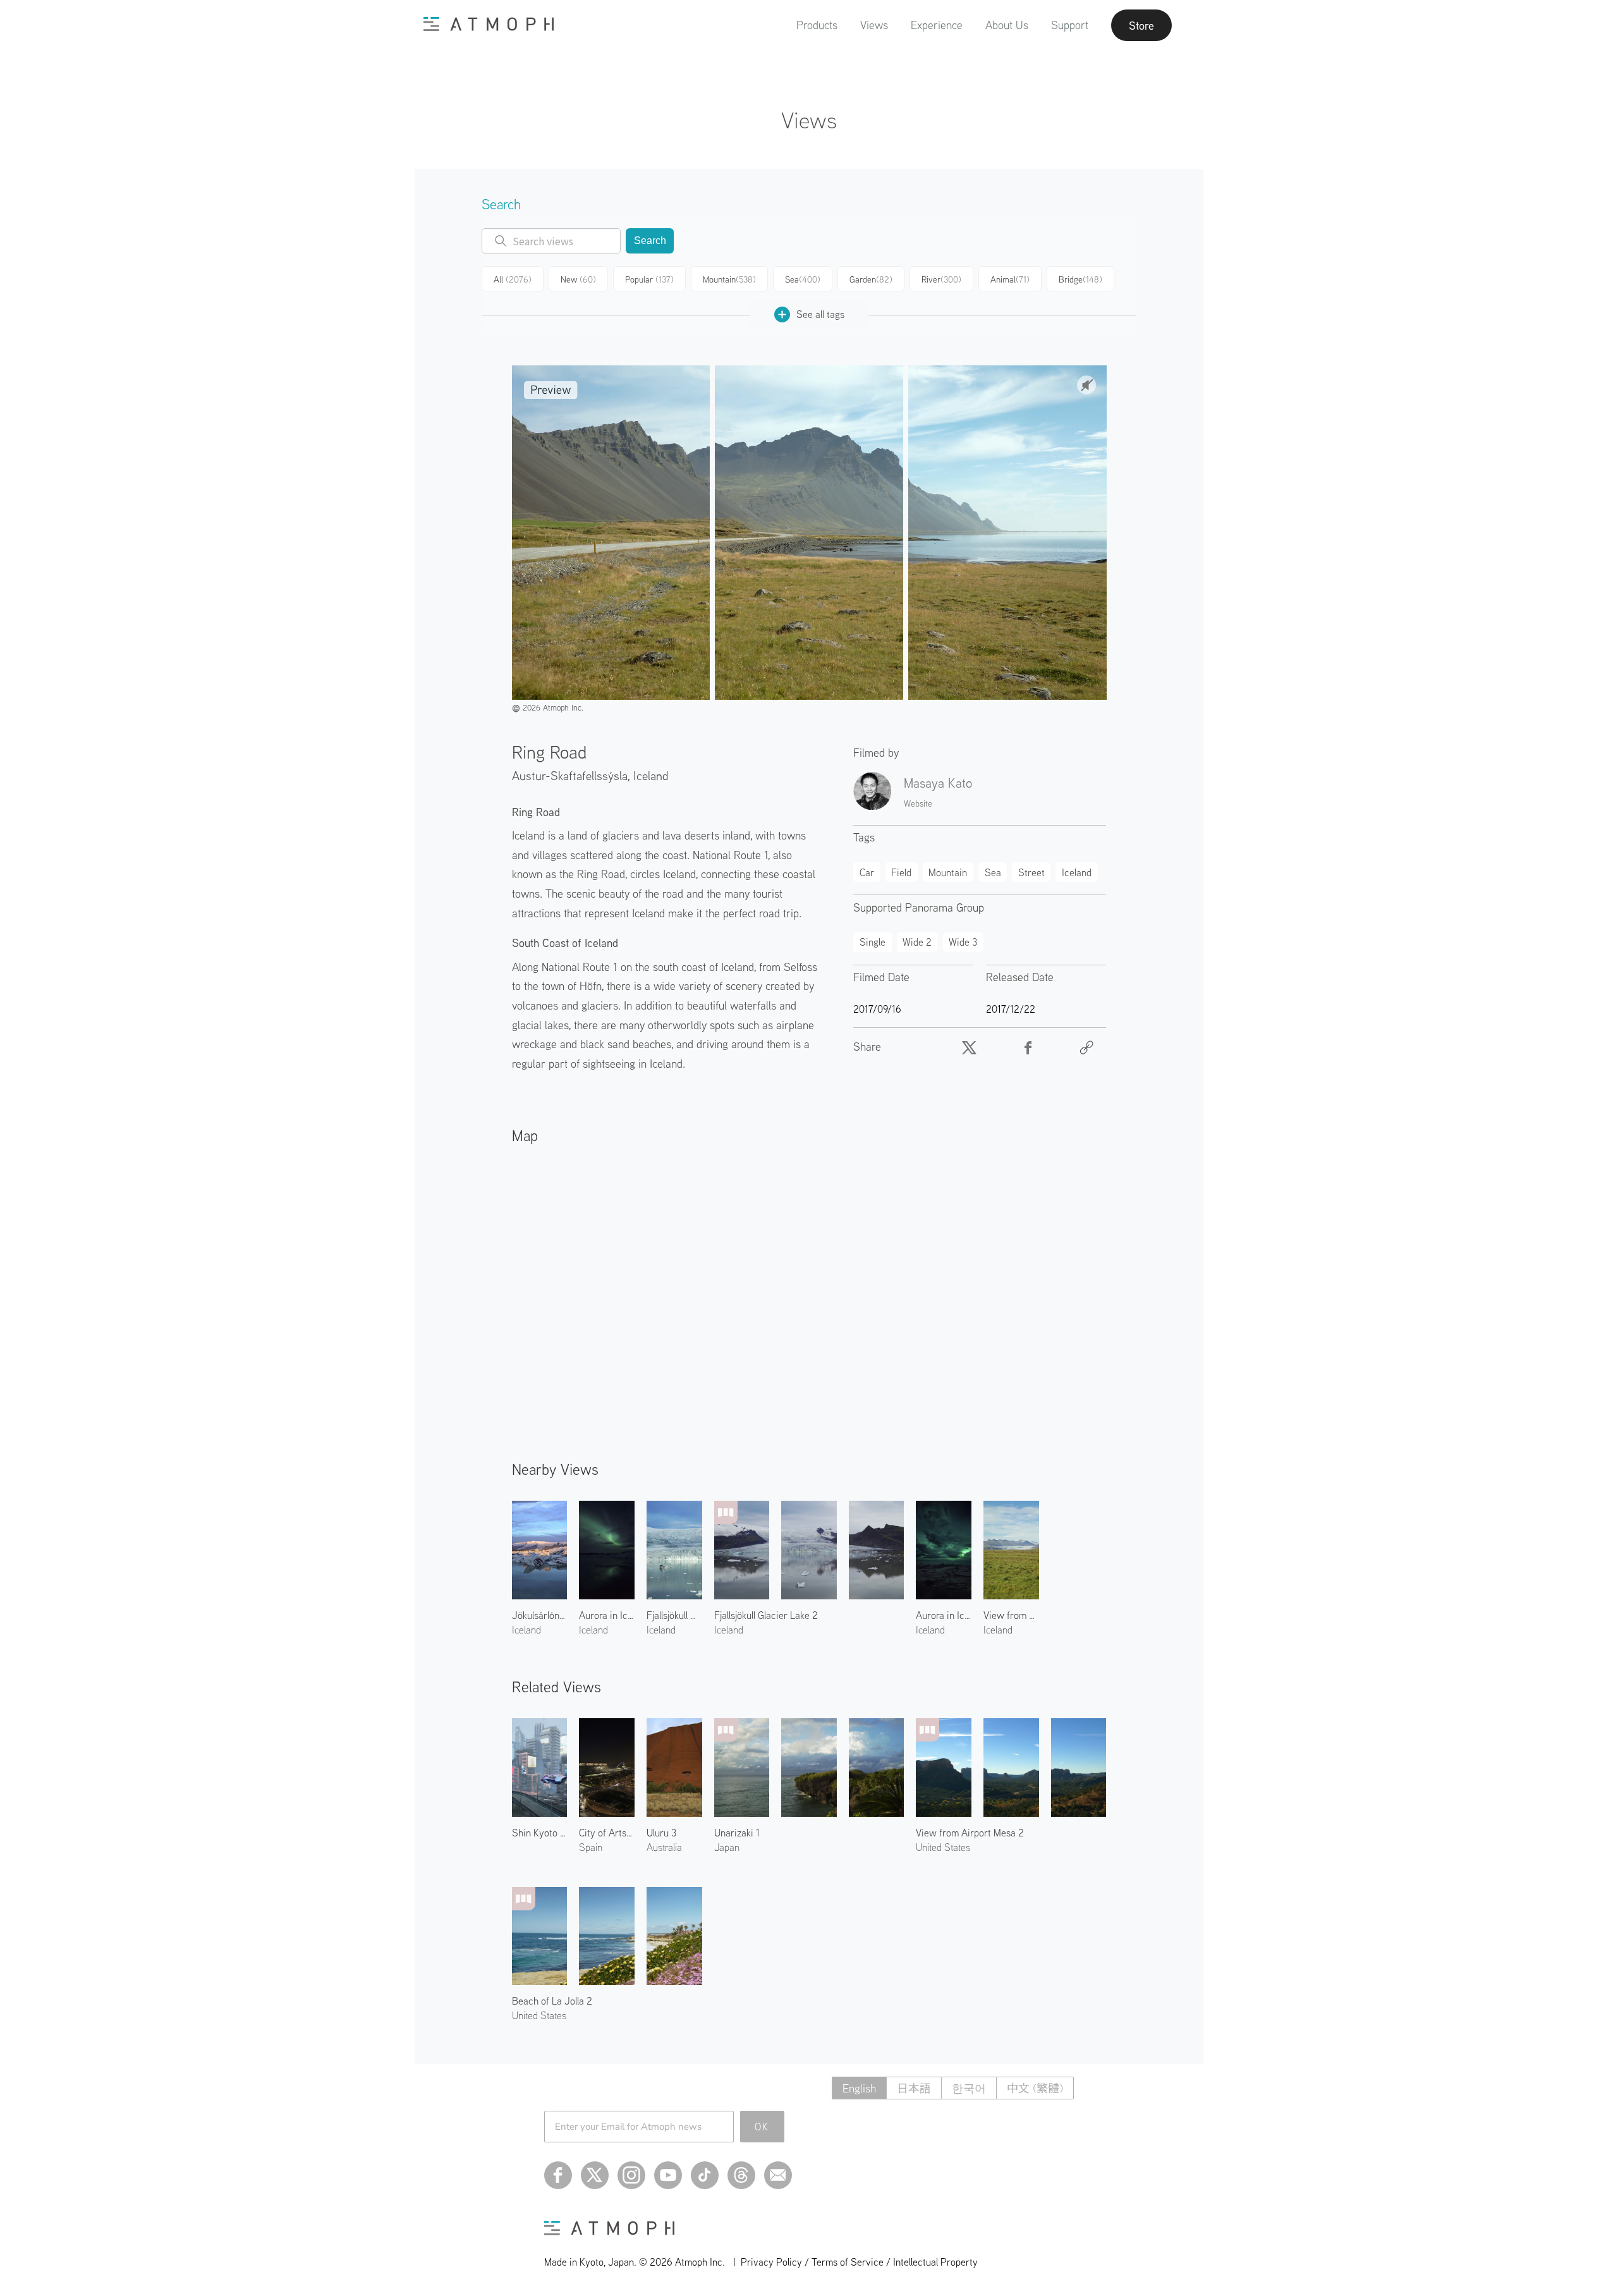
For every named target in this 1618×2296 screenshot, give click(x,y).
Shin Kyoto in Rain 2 (540, 1833)
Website (918, 803)
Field (901, 872)
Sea (803, 279)
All (513, 279)
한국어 (969, 2088)
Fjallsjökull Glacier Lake (674, 1615)
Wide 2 (917, 942)
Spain (591, 1847)
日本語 (914, 2088)
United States (943, 1847)
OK (762, 2127)
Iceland (651, 775)
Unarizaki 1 (737, 1833)
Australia (664, 1847)
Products (817, 25)
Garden (871, 279)
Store (1141, 25)
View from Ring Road (1011, 1615)
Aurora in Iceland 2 (944, 1615)
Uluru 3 (661, 1833)
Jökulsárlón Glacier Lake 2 (540, 1615)
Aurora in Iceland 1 (607, 1615)
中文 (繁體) (1035, 2088)
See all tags (820, 314)
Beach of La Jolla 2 (552, 2001)
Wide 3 (963, 942)
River (941, 279)
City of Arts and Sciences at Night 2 (607, 1833)
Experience (937, 25)
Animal (1010, 279)
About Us (1007, 25)
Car (867, 872)
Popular (649, 279)
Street (1031, 872)
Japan (727, 1847)
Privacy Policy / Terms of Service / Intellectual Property (859, 2262)
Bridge (1080, 279)
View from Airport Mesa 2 (970, 1833)
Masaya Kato (938, 783)
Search (650, 241)
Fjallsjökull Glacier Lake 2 (766, 1615)
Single (873, 942)
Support (1070, 25)
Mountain (729, 279)
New (578, 279)
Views (874, 25)
